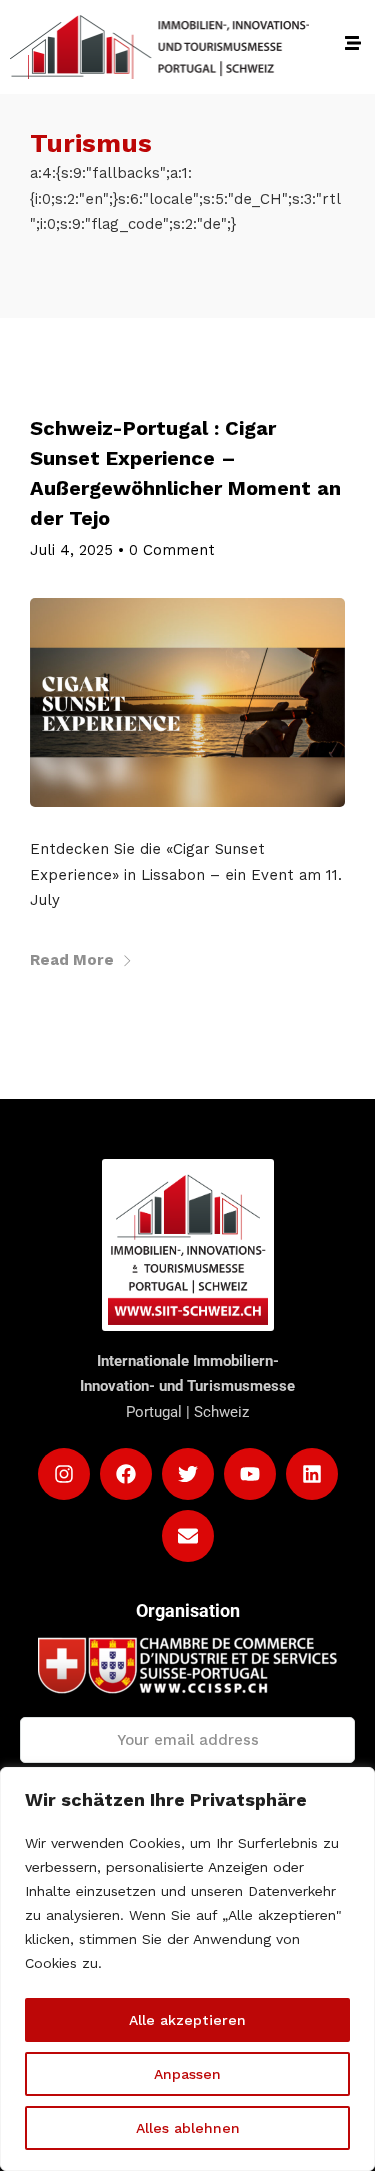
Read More (72, 960)
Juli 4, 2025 (71, 550)
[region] (187, 1969)
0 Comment (172, 550)
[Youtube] (250, 1474)
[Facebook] (126, 1474)
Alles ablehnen (188, 2128)
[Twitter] (188, 1474)
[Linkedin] (312, 1474)
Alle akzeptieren (187, 2020)
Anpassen (187, 2074)
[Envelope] (188, 1536)
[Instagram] (64, 1474)
